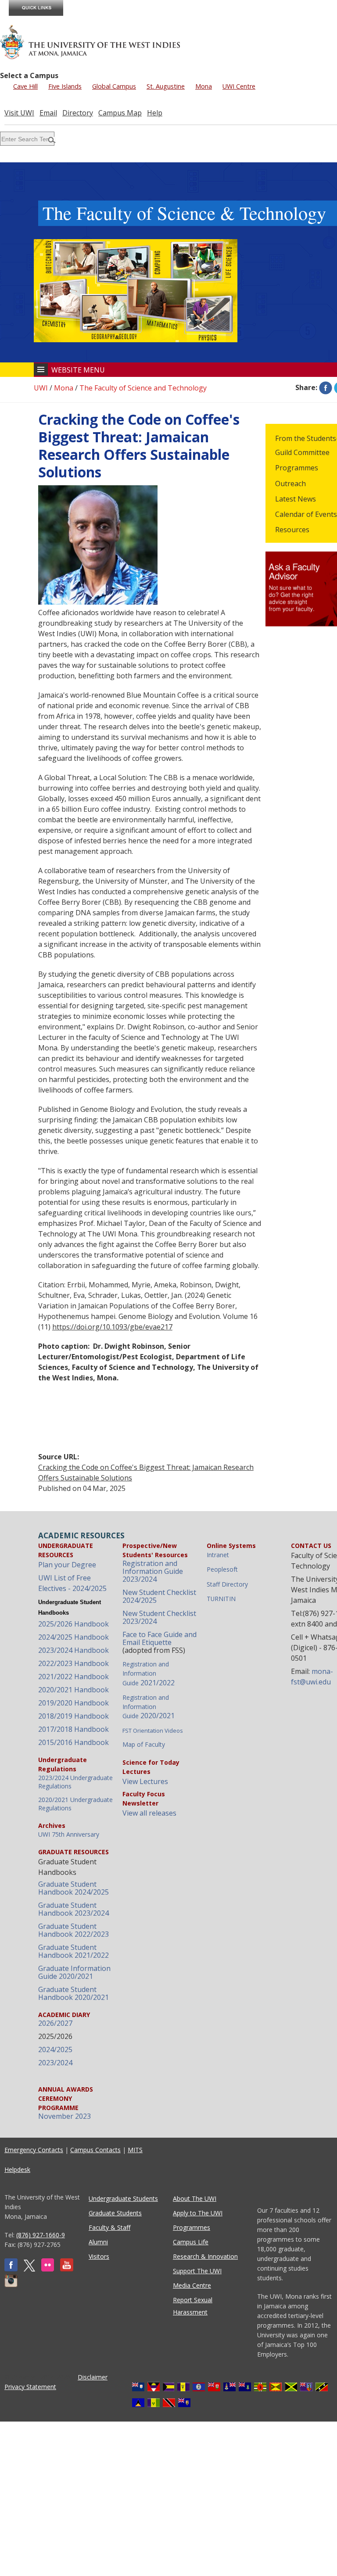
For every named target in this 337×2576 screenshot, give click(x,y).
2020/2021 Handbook (73, 1690)
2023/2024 (55, 2063)
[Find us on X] (29, 2269)
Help (155, 113)
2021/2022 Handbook (73, 1677)
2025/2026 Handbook (73, 1624)
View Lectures (145, 1781)
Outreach (290, 484)
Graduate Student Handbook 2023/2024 (73, 1909)
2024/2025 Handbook (73, 1637)
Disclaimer (93, 2377)
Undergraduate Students (123, 2198)
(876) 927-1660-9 (41, 2235)
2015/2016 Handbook (73, 1742)
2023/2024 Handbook (73, 1650)
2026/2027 (55, 2023)
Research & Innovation (205, 2256)
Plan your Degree (67, 1565)
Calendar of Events (306, 514)
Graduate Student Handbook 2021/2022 (73, 1951)
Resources (292, 530)
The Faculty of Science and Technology (143, 388)
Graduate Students (115, 2213)
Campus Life (191, 2242)
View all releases (149, 1813)
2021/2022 (149, 1674)
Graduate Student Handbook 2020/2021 (73, 1993)
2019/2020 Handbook (73, 1703)
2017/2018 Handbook (73, 1729)
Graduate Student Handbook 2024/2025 (73, 1888)
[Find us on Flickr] (48, 2269)
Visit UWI (19, 113)
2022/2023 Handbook (73, 1663)
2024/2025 (55, 2049)
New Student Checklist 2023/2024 (159, 1617)
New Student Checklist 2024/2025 (159, 1596)
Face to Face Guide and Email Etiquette (160, 1638)
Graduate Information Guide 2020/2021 (74, 1972)
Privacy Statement (30, 2387)
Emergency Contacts (34, 2150)
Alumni (98, 2242)
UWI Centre (239, 86)
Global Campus (114, 86)
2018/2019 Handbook (73, 1716)
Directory (78, 113)
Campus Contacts (95, 2150)
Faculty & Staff (109, 2227)
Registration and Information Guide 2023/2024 (153, 1571)
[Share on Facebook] (326, 387)
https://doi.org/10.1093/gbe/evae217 (112, 1327)
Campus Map (120, 113)
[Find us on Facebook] (11, 2269)
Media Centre (192, 2285)
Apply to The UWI (198, 2213)
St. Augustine (166, 86)
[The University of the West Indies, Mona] (90, 41)
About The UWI (195, 2198)
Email (48, 113)
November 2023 (65, 2116)
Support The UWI (197, 2271)
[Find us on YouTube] (67, 2269)
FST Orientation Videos (153, 1730)
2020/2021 (149, 1707)
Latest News (296, 499)
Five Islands (65, 86)
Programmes (297, 468)
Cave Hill (25, 86)
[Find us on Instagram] (11, 2285)
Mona (204, 86)
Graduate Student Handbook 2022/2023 (73, 1930)
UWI (41, 388)
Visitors (99, 2256)
